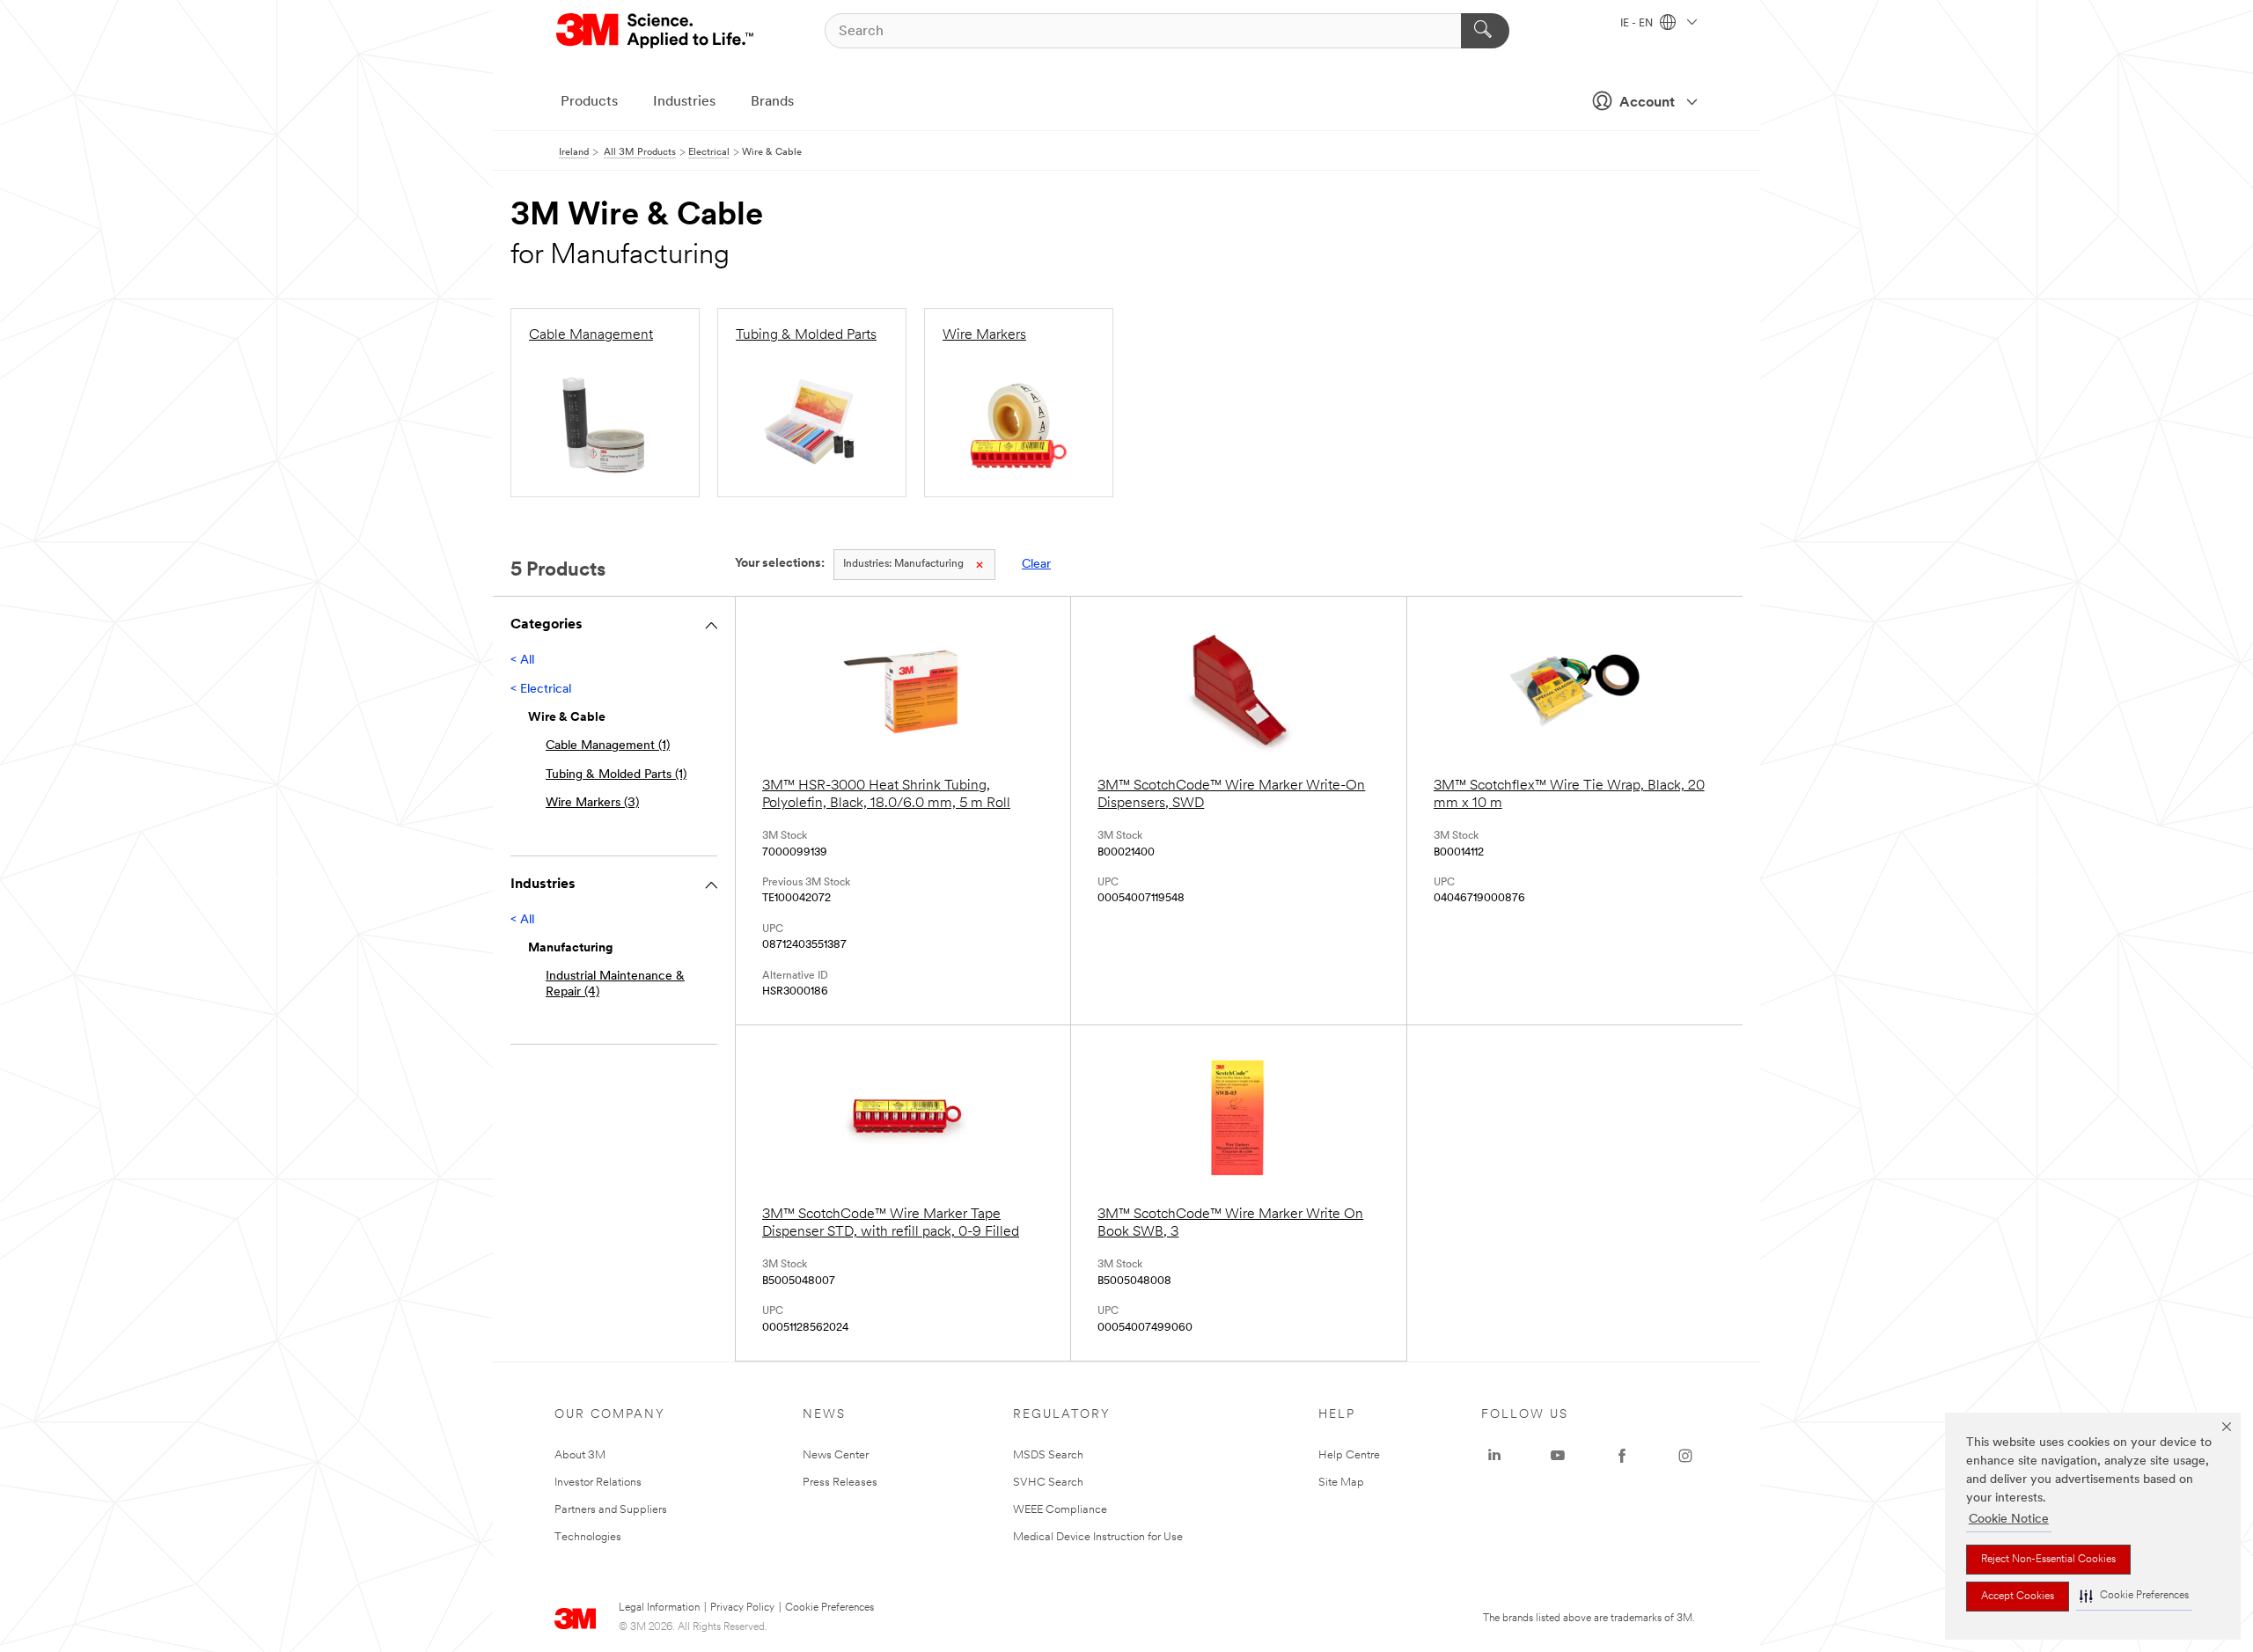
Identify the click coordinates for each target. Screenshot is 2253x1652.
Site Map (1341, 1483)
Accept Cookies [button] (2018, 1597)
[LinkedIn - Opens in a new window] (1494, 1456)
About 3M (580, 1455)
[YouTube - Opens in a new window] (1558, 1456)
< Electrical (541, 690)
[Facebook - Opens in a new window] (1622, 1456)
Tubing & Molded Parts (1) (616, 775)
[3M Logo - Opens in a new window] (656, 31)
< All (522, 661)
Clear (1036, 565)
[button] (2134, 1596)
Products (589, 102)
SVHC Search (1048, 1483)
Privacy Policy (742, 1608)
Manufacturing (903, 564)
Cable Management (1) (608, 746)
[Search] (1485, 31)
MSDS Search (1048, 1455)
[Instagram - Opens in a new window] (1685, 1456)
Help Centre (1349, 1455)
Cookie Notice (2009, 1520)
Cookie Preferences (829, 1608)
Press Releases (840, 1483)
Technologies (588, 1537)
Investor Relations (598, 1483)
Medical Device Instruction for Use (1098, 1537)
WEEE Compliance (1060, 1510)
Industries (684, 102)
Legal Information (659, 1608)
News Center (836, 1455)
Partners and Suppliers (611, 1510)
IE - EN (1638, 24)
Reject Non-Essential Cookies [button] (2048, 1560)
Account (1647, 103)
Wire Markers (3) (592, 803)
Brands (772, 102)
